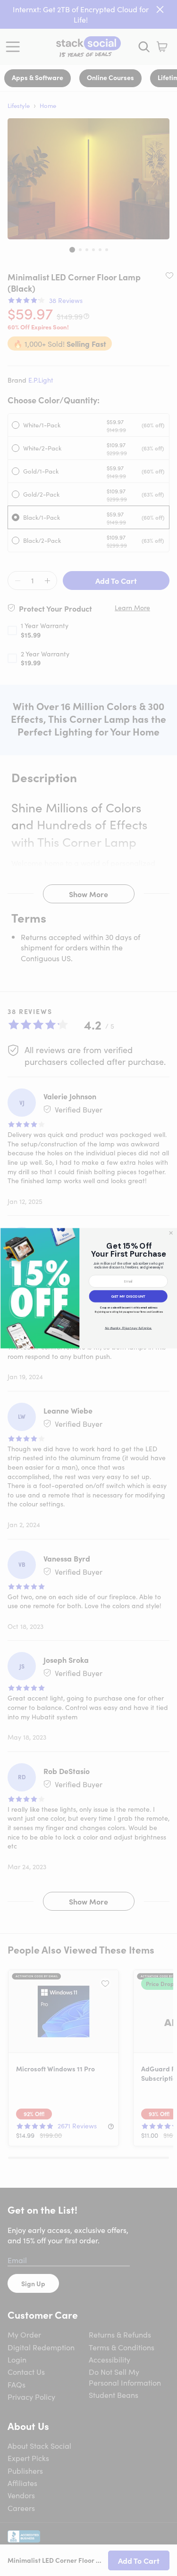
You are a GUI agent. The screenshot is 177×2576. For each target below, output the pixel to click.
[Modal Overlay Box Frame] (88, 1288)
